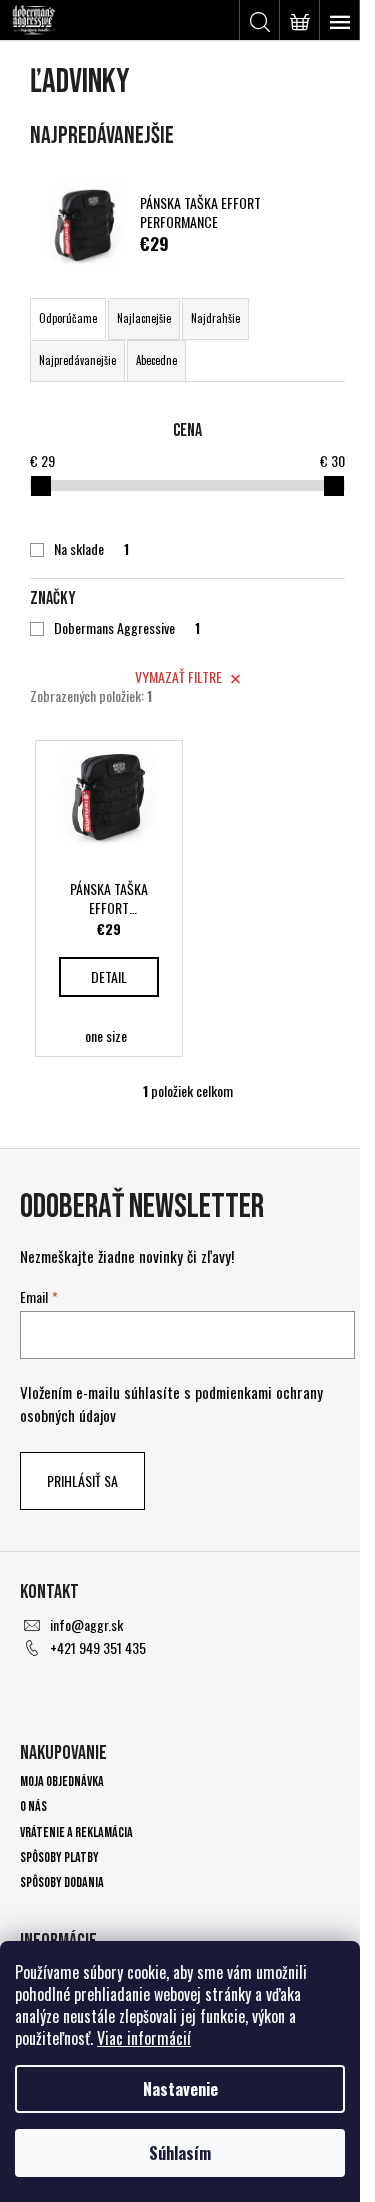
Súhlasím (180, 2153)
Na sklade (91, 549)
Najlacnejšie (144, 318)
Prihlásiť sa (82, 1480)
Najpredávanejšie (77, 360)
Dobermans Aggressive (127, 628)
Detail (109, 976)
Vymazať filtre (178, 676)
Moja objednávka (62, 1781)
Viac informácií (144, 2038)
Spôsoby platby (59, 1857)
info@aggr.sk (86, 1624)
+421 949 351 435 (98, 1647)
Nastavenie (180, 2089)
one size (106, 1035)
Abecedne (156, 360)
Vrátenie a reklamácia (76, 1832)
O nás (33, 1806)
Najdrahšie (215, 318)
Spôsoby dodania (62, 1882)
